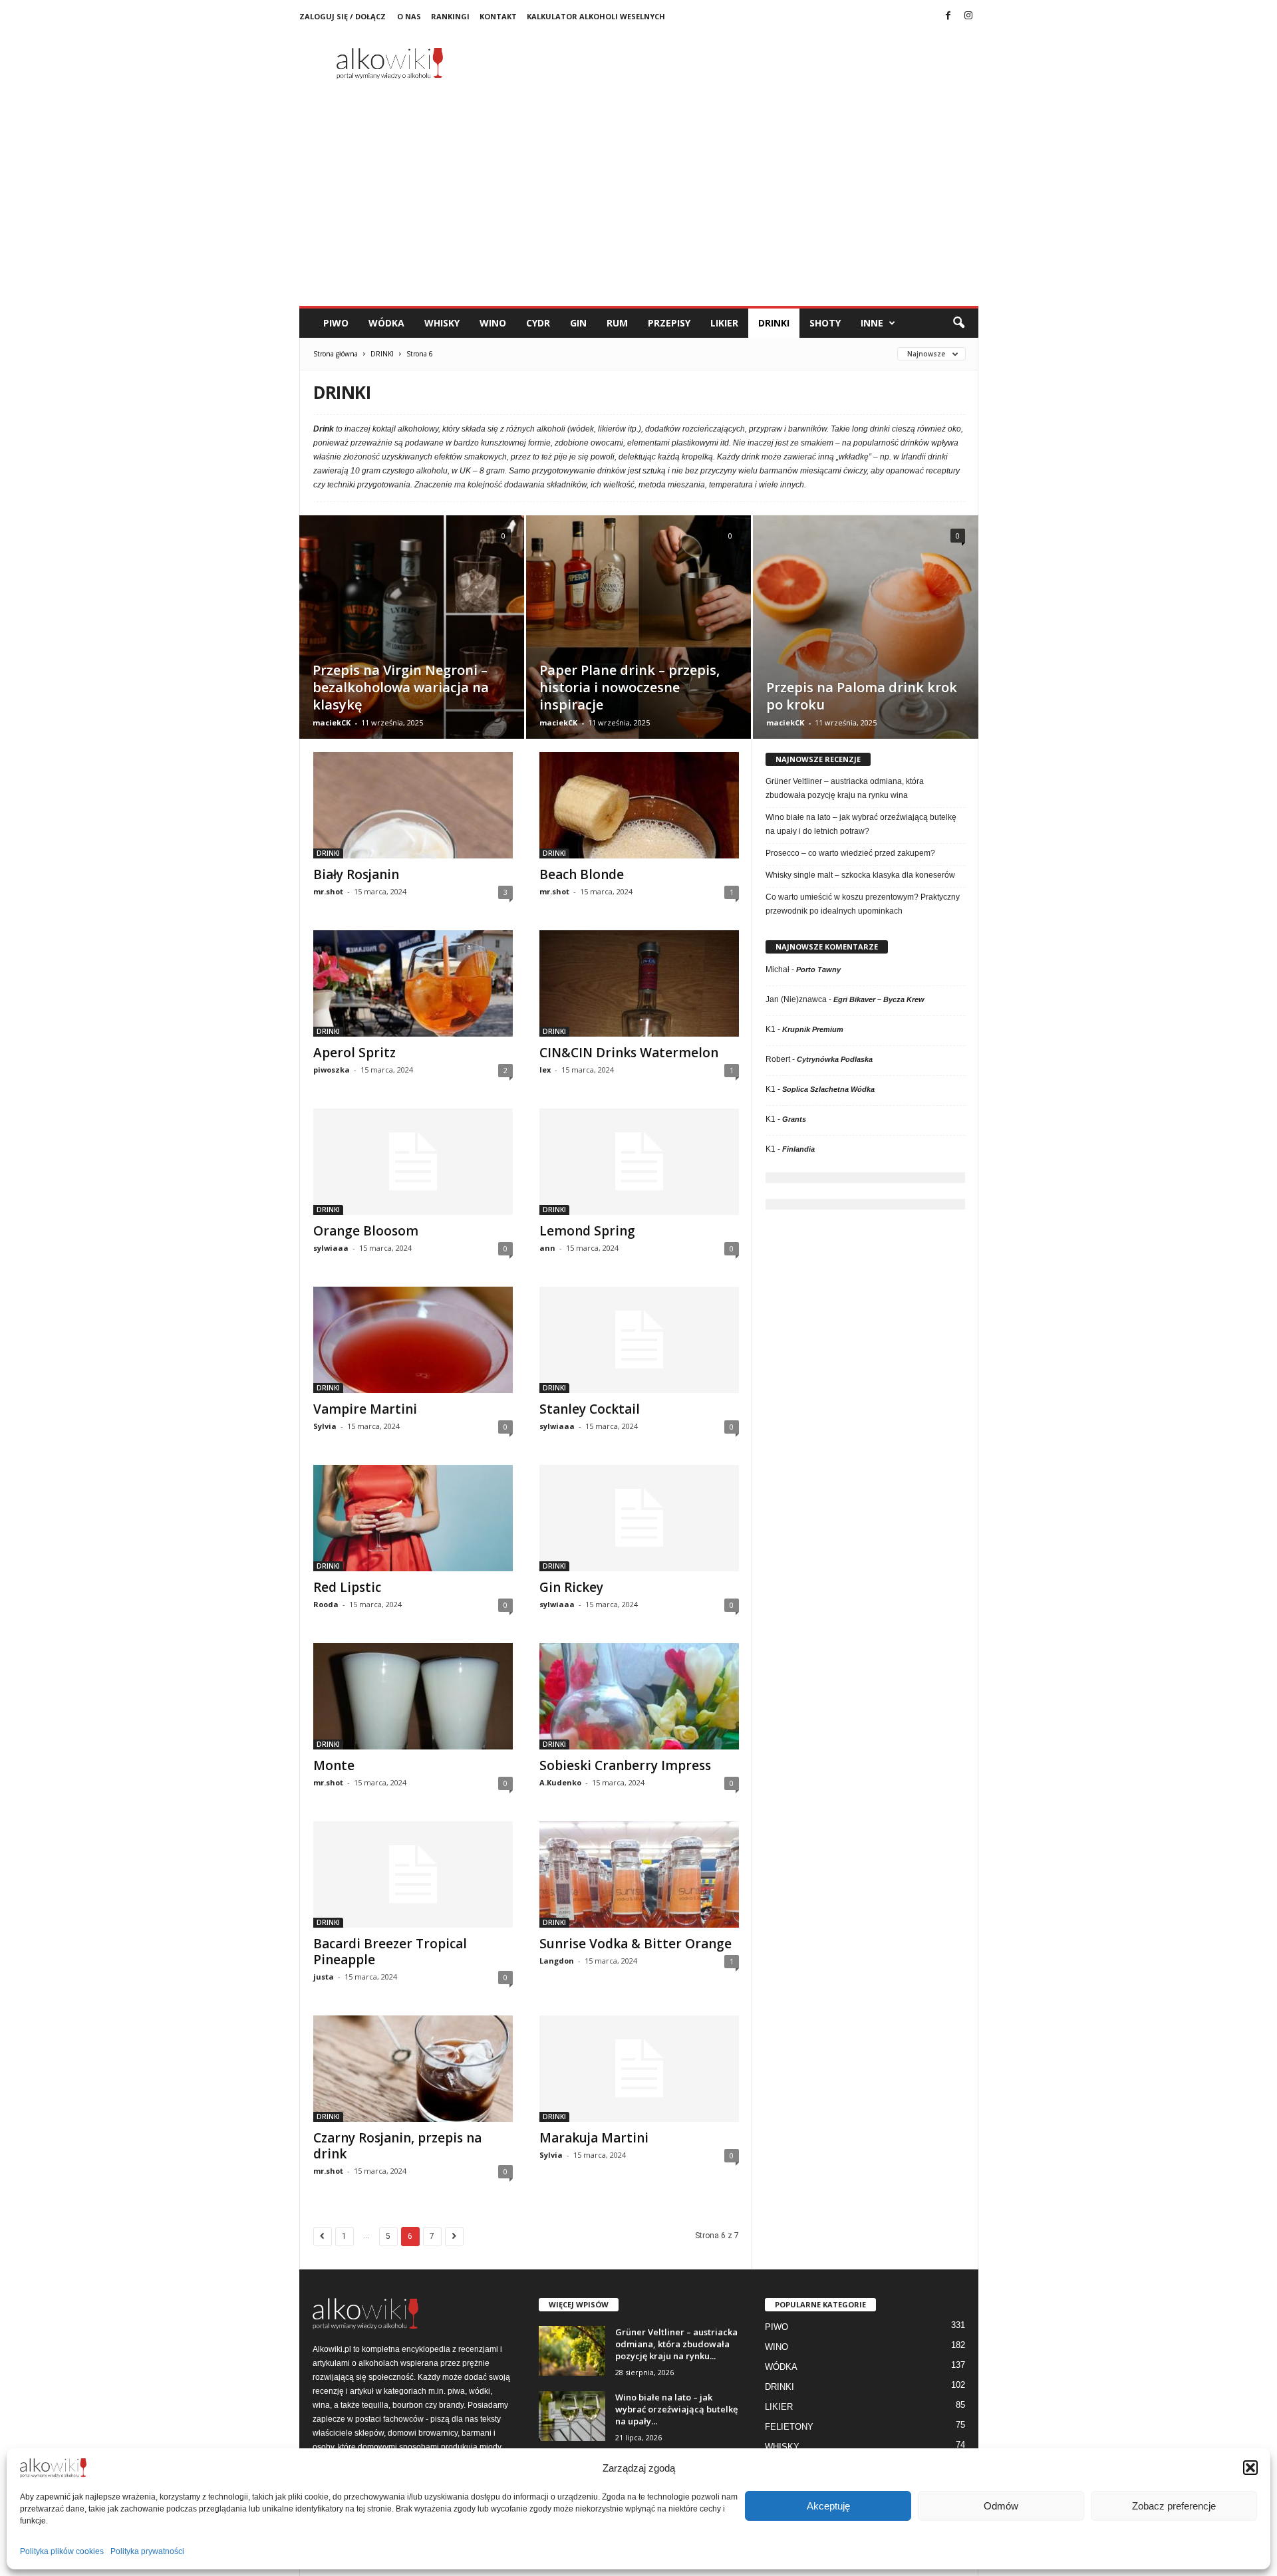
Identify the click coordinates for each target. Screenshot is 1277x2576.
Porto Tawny (818, 969)
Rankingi (450, 16)
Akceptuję (828, 2506)
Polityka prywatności (147, 2551)
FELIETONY (789, 2427)
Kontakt (498, 16)
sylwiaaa (331, 1248)
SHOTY (825, 323)
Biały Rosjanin (356, 874)
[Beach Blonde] (639, 805)
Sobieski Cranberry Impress (625, 1765)
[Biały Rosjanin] (413, 805)
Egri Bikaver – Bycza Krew (879, 999)
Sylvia (325, 1426)
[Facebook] (948, 17)
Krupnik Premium (813, 1029)
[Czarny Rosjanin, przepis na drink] (413, 2069)
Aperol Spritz (355, 1053)
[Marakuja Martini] (639, 2069)
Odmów (1001, 2506)
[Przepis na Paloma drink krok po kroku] (866, 648)
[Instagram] (968, 17)
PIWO (336, 323)
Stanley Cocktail (590, 1409)
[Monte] (413, 1696)
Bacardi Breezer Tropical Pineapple (390, 1952)
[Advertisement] (639, 206)
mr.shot (328, 891)
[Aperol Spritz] (413, 983)
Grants (794, 1119)
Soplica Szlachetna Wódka (828, 1089)
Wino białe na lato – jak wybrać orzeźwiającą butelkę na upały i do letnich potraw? (861, 824)
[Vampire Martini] (413, 1340)
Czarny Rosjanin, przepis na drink (397, 2146)
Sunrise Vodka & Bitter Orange (636, 1944)
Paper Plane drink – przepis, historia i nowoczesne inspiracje (630, 687)
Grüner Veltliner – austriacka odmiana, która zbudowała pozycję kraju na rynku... (676, 2344)
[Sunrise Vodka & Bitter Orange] (639, 1874)
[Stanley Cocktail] (639, 1340)
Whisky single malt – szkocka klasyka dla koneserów (860, 875)
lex (545, 1070)
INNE (872, 323)
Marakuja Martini (594, 2138)
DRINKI (774, 323)
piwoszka (332, 1070)
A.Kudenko (560, 1782)
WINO (493, 323)
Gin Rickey (571, 1587)
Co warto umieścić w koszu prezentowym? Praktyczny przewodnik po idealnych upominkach (863, 904)
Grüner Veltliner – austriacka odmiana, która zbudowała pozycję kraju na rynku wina (845, 788)
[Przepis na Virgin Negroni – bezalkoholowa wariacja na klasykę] (412, 647)
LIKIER (724, 323)
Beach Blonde (582, 874)
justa (324, 1977)
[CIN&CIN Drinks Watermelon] (639, 983)
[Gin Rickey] (639, 1518)
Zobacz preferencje (1174, 2506)
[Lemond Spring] (639, 1162)
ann (547, 1248)
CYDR (538, 323)
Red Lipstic (347, 1587)
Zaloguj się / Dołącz (343, 16)
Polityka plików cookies (62, 2551)
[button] (1250, 2468)
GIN (578, 323)
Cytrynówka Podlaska (835, 1059)
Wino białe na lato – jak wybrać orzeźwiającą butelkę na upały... (676, 2409)
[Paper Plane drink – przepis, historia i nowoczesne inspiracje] (638, 647)
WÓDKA (386, 323)
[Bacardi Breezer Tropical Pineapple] (413, 1874)
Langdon (557, 1961)
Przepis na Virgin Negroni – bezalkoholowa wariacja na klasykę (401, 687)
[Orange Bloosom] (413, 1162)
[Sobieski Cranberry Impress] (639, 1696)
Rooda (326, 1604)
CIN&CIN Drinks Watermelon (629, 1053)
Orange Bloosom (366, 1231)
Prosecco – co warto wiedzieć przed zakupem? (850, 853)
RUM (617, 323)
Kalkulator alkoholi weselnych (596, 16)
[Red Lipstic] (413, 1518)
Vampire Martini (365, 1409)
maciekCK (332, 722)
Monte (334, 1765)
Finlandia (798, 1149)
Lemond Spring (587, 1231)
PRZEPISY (669, 323)
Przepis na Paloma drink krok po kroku (862, 696)
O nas (409, 16)
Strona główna (336, 354)
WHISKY (442, 323)
